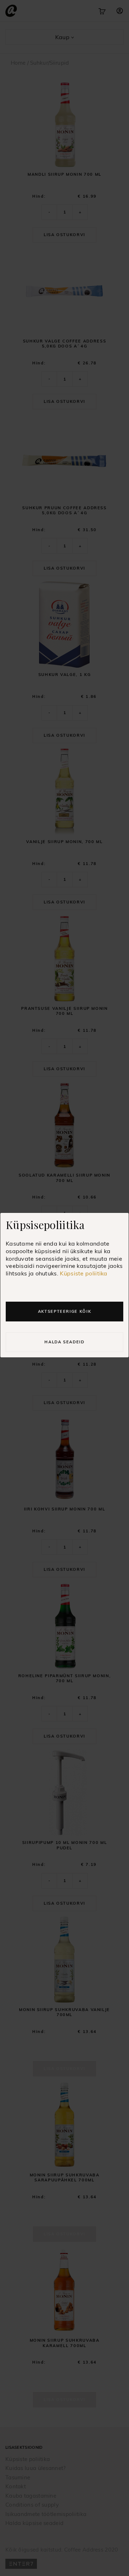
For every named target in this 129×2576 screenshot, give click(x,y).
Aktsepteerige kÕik (65, 1311)
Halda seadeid (64, 1342)
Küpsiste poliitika (83, 1273)
